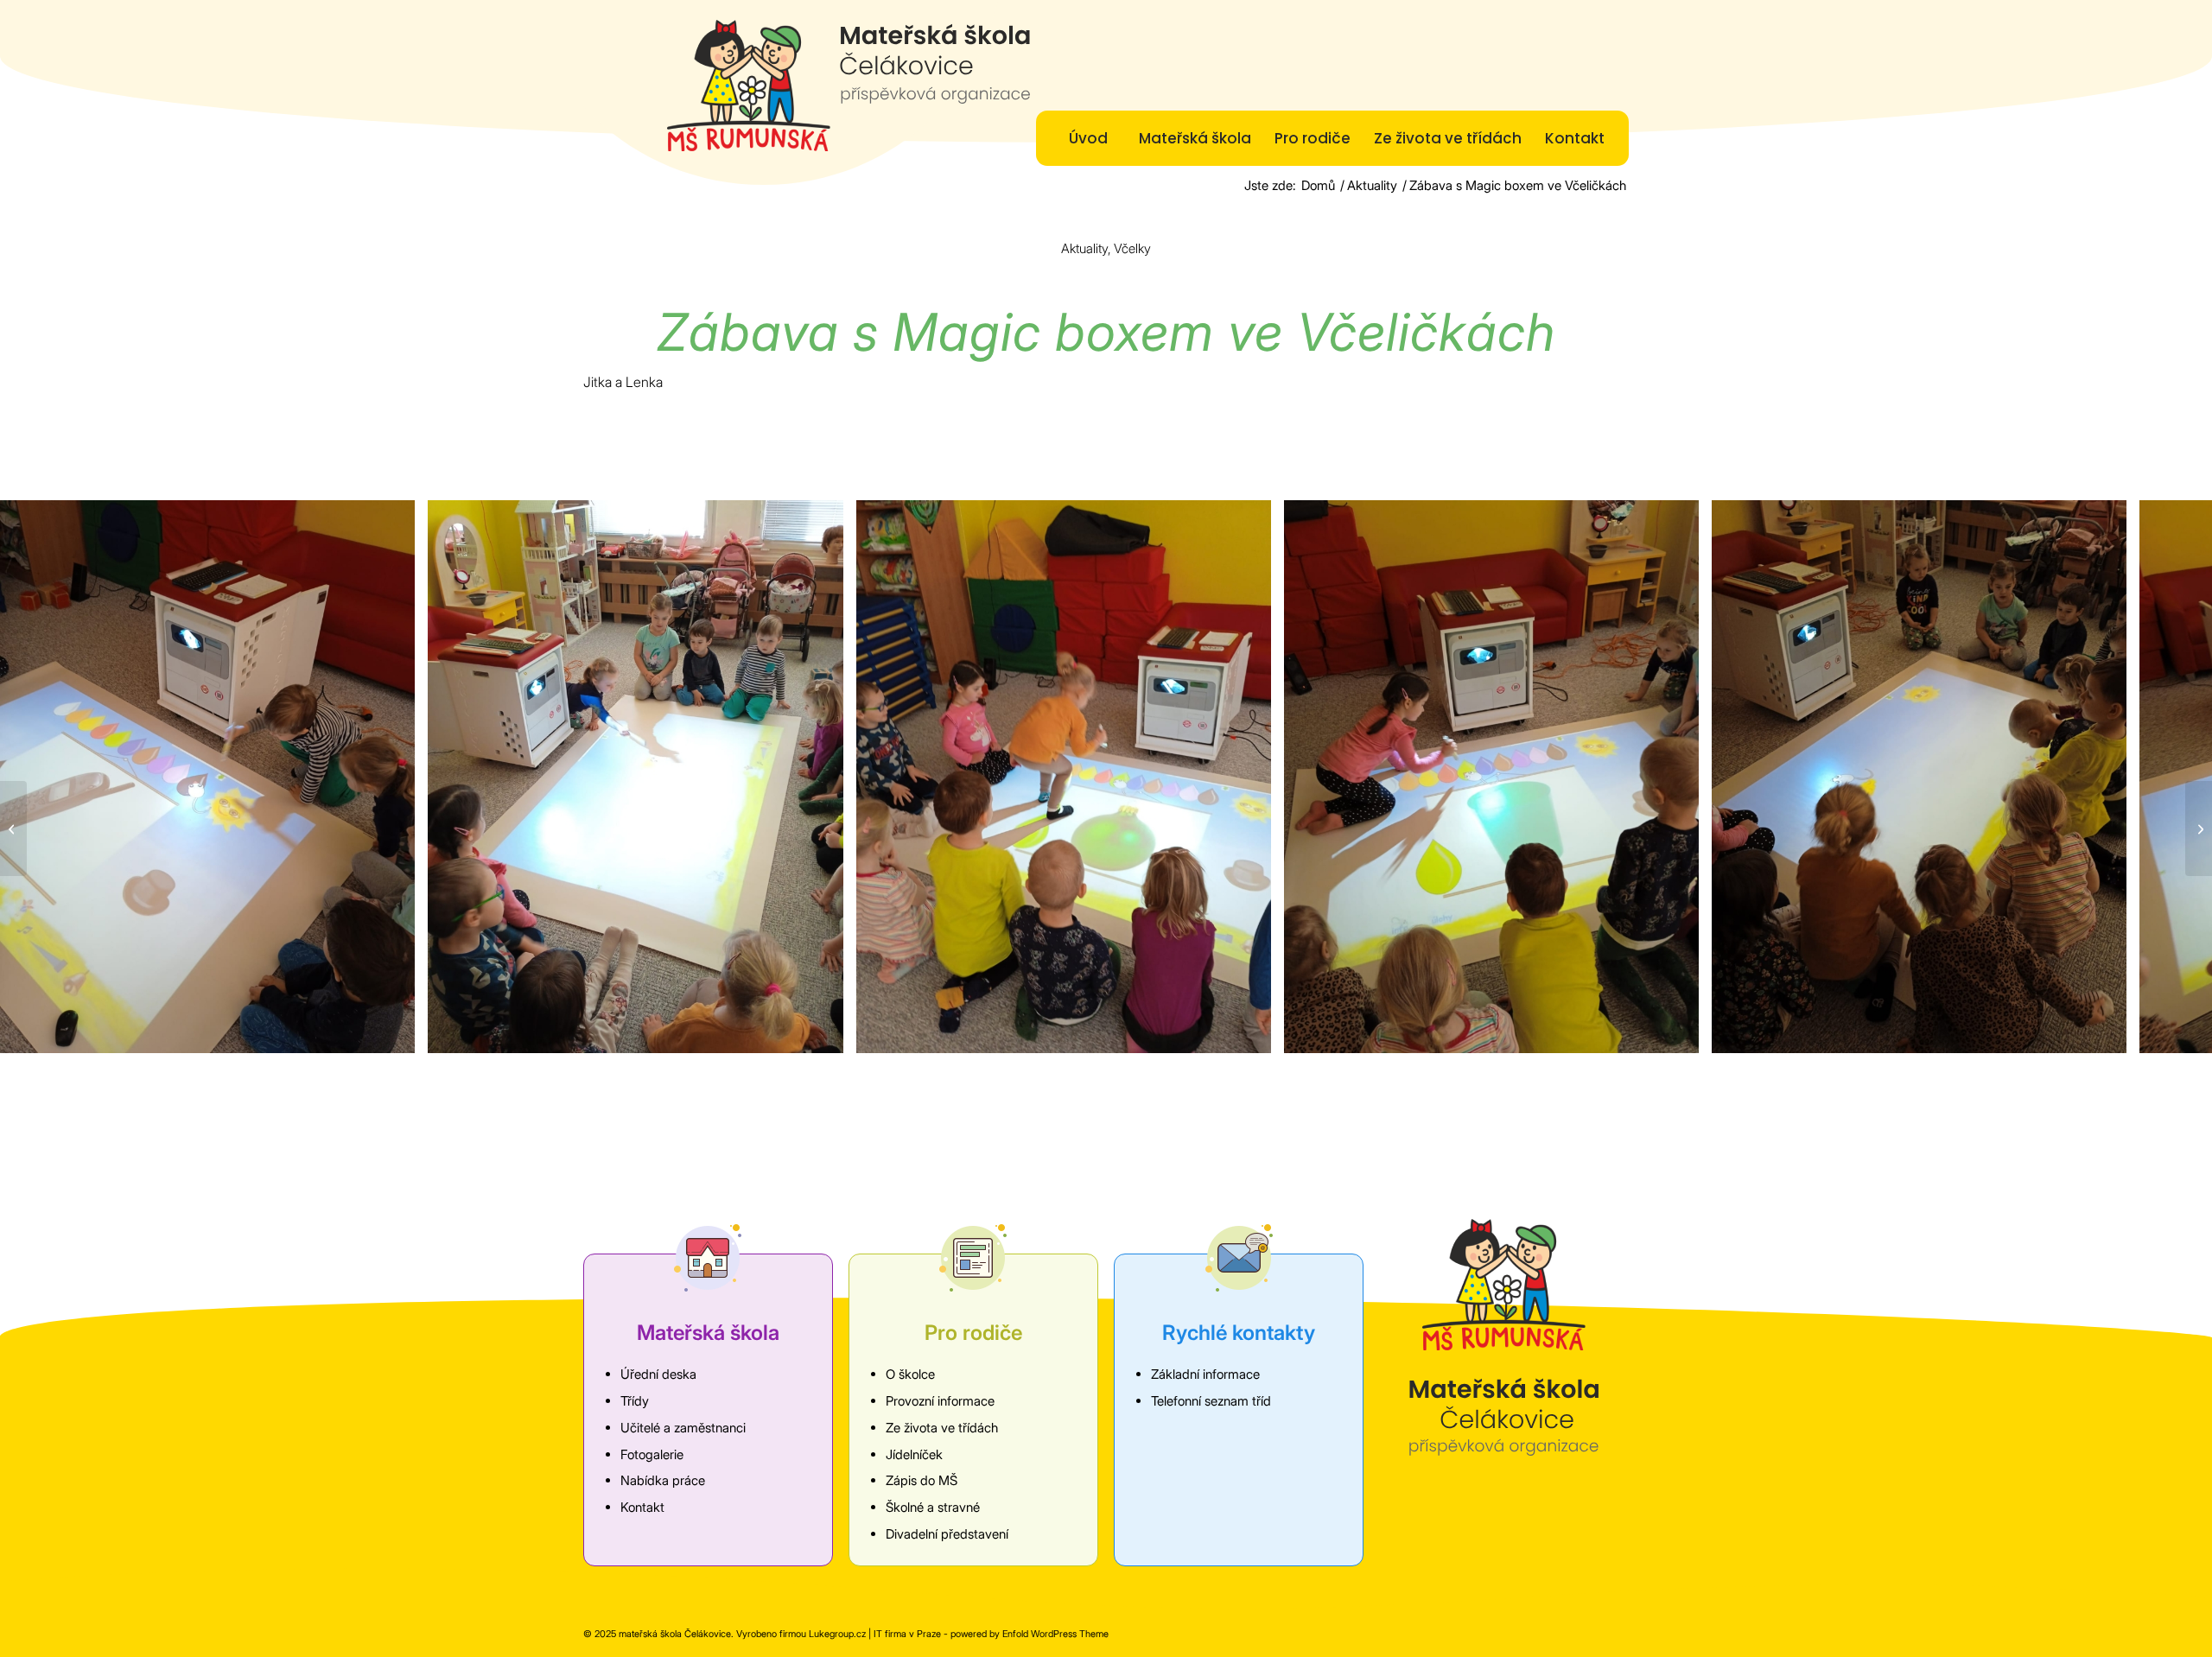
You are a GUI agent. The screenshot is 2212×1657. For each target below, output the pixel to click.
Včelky (1132, 248)
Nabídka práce (663, 1480)
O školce (910, 1374)
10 (1147, 1085)
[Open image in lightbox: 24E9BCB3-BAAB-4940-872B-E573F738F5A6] (2107, 1034)
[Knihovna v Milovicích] (2199, 828)
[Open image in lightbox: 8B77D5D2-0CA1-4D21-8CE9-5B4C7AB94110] (1680, 1034)
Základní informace (1205, 1374)
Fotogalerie (652, 1454)
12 (1175, 1085)
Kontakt (642, 1507)
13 (1189, 1085)
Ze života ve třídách (942, 1428)
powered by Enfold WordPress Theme (1030, 1634)
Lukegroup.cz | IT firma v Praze (875, 1634)
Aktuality (1084, 248)
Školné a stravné (933, 1507)
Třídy (635, 1401)
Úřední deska (658, 1374)
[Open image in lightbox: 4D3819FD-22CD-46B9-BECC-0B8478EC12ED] (824, 1034)
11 (1161, 1085)
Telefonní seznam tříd (1211, 1401)
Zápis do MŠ (922, 1480)
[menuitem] (1088, 138)
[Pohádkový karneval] (13, 828)
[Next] (2173, 777)
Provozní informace (940, 1401)
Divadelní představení (947, 1534)
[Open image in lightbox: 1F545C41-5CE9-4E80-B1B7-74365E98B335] (396, 1034)
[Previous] (39, 777)
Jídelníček (914, 1454)
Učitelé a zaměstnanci (683, 1428)
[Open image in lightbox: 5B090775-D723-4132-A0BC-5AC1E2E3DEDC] (1252, 1034)
